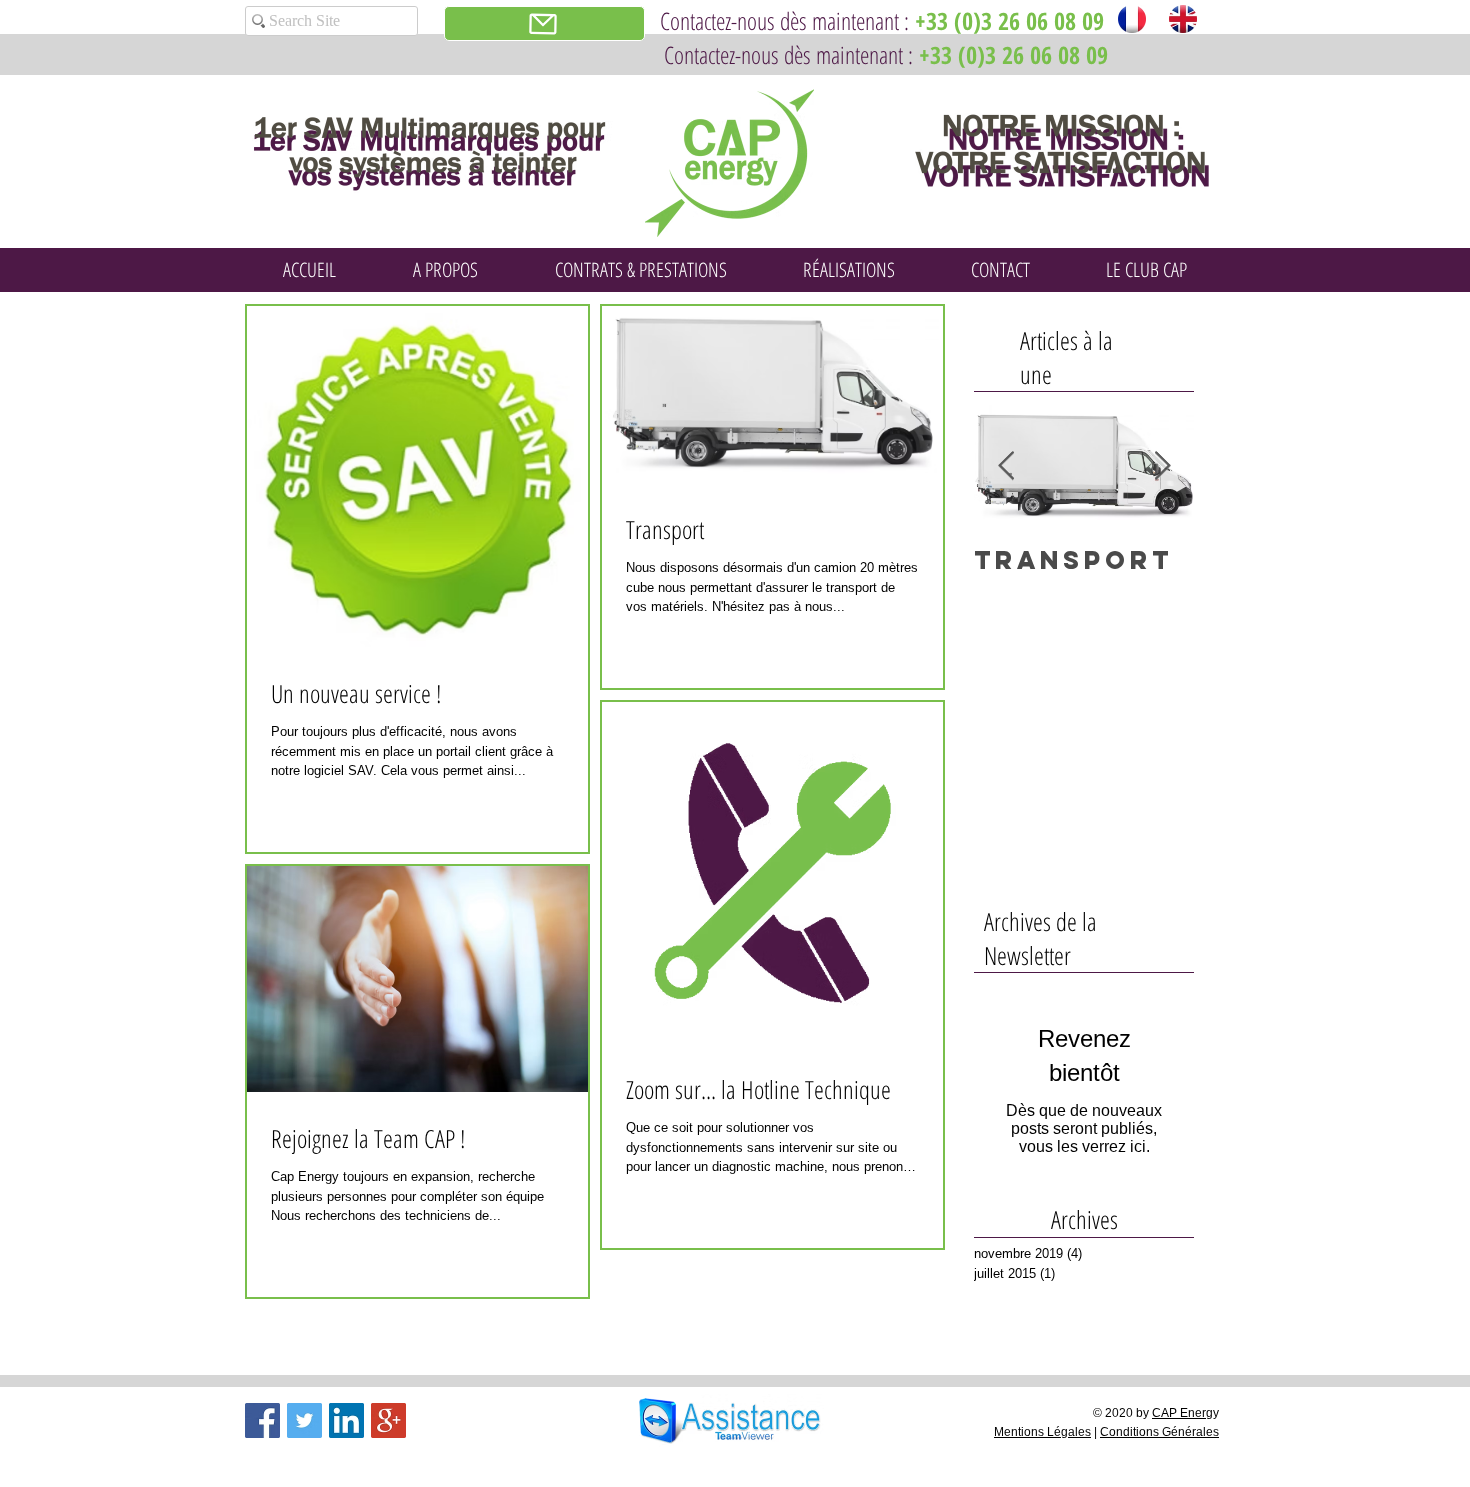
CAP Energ (1182, 1413)
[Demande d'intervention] (544, 23)
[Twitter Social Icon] (304, 1420)
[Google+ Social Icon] (388, 1420)
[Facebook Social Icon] (262, 1420)
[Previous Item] (1006, 466)
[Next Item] (1162, 466)
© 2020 (1114, 1413)
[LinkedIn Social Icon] (346, 1420)
